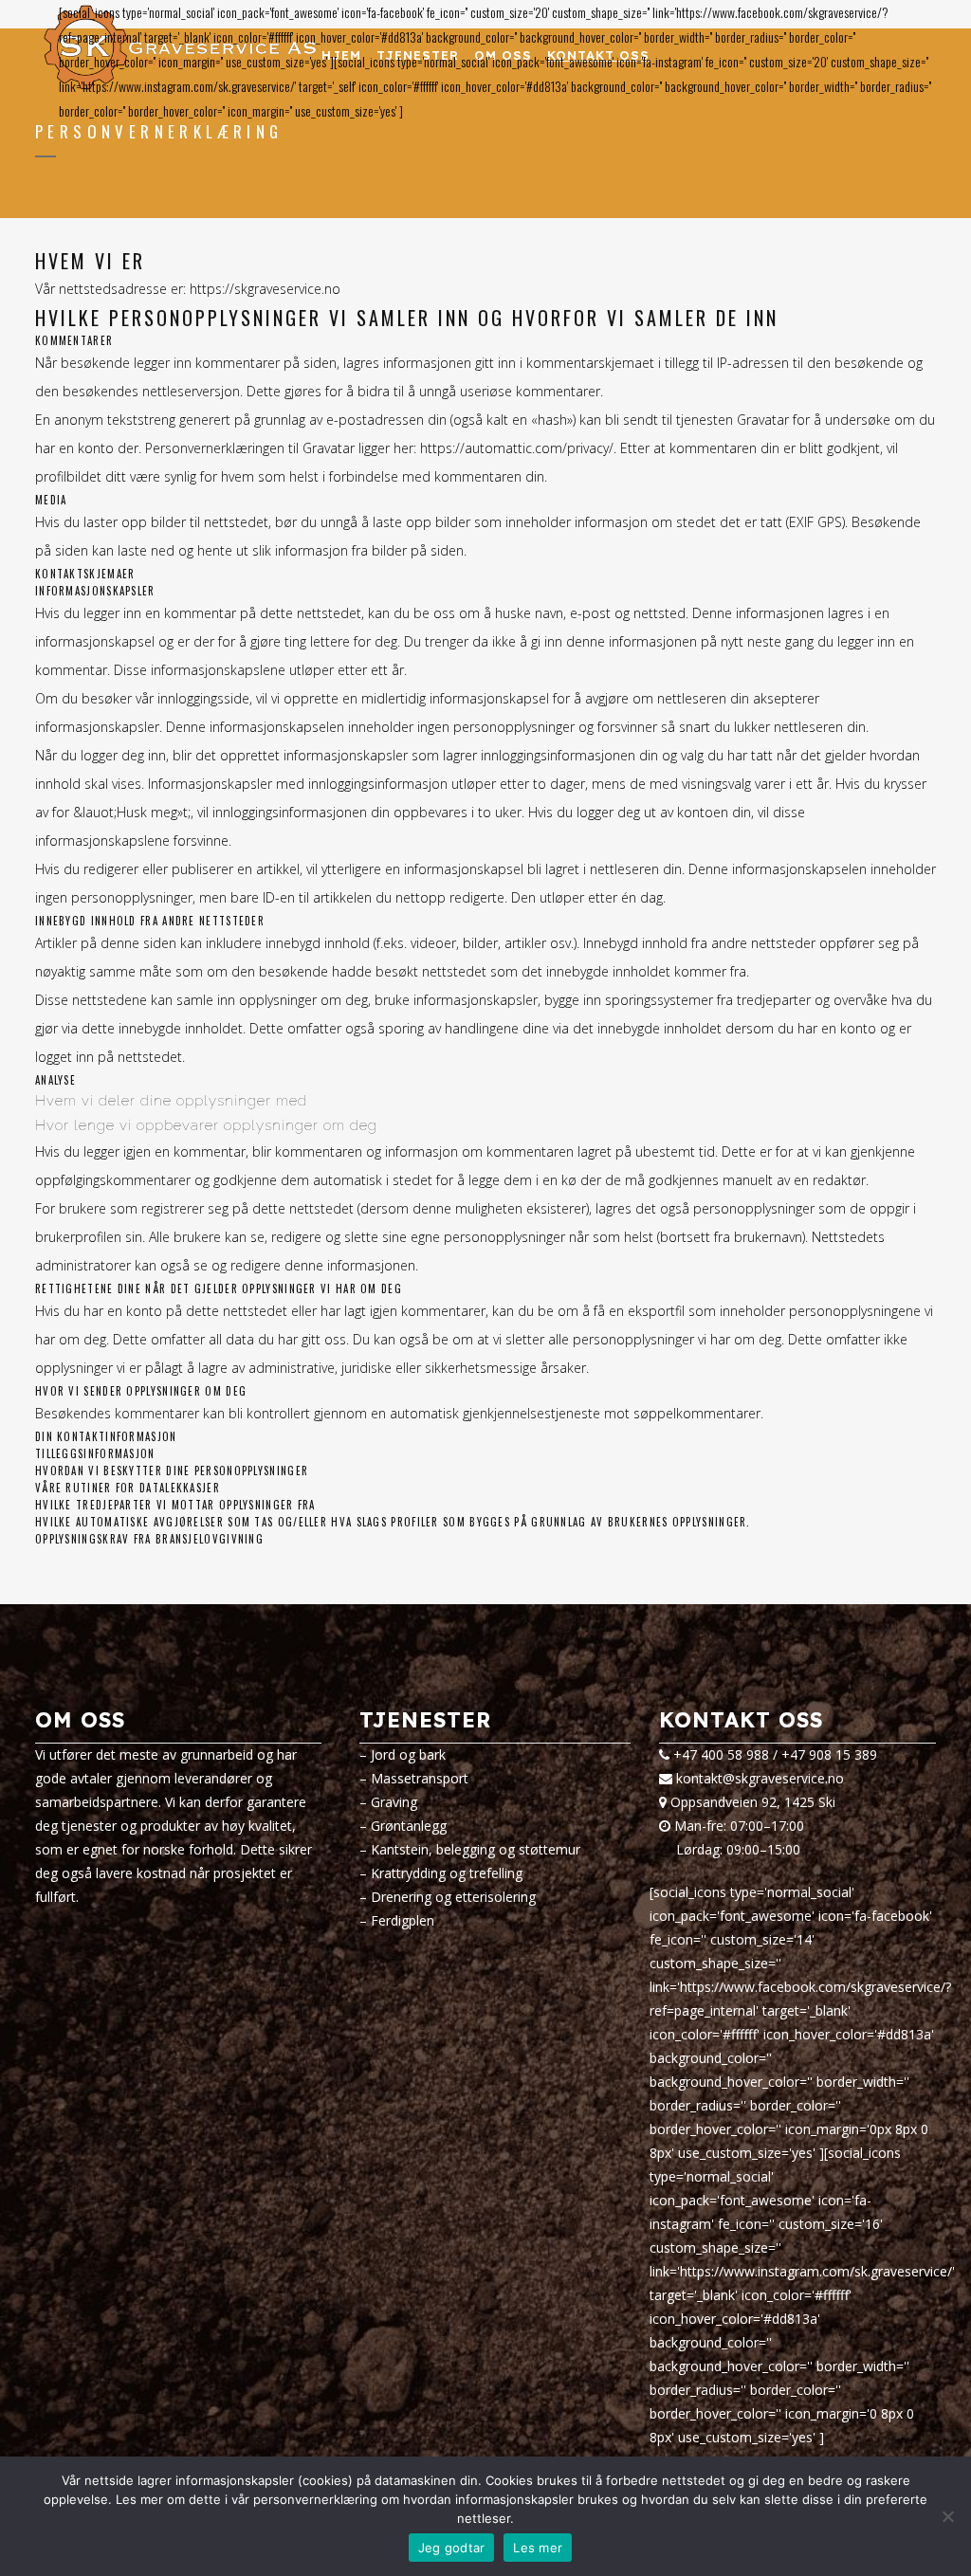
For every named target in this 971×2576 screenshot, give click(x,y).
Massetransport (420, 1778)
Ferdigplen (403, 1920)
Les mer (538, 2548)
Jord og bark (408, 1754)
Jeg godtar (452, 2548)
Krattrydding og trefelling (447, 1873)
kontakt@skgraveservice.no (760, 1778)
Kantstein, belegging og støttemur (476, 1849)
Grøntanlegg (409, 1826)
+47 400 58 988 (721, 1754)
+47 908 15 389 (829, 1754)
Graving (394, 1802)
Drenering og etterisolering (453, 1897)
